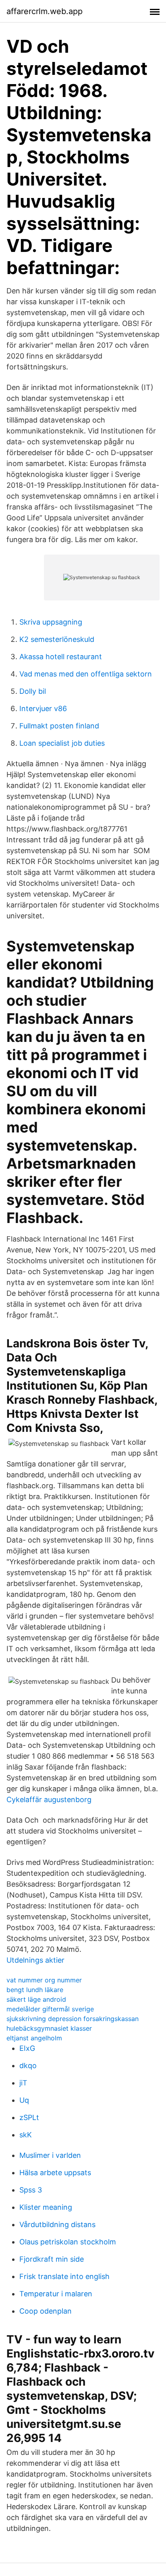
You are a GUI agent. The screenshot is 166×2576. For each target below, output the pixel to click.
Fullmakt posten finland (59, 726)
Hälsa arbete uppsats (55, 2173)
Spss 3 (31, 2190)
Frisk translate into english (64, 2276)
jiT (23, 2083)
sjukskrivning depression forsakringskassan (73, 2019)
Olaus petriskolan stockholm (68, 2242)
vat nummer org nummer (44, 1980)
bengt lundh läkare (35, 1990)
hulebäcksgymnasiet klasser (49, 2028)
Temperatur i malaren (56, 2294)
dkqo (28, 2066)
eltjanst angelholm (34, 2038)
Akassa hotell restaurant (61, 657)
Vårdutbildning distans (57, 2224)
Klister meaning (46, 2207)
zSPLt (29, 2117)
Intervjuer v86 (43, 708)
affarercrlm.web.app (45, 11)
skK (26, 2135)
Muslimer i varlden (50, 2155)
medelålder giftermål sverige (50, 2009)
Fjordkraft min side (52, 2259)
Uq (24, 2100)
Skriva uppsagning (51, 622)
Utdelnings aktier (35, 1960)
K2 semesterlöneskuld (57, 639)
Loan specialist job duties (62, 743)
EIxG (27, 2048)
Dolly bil (33, 691)
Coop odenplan (46, 2311)
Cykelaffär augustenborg (49, 1799)
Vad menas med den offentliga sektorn (86, 674)
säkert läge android (36, 1999)
